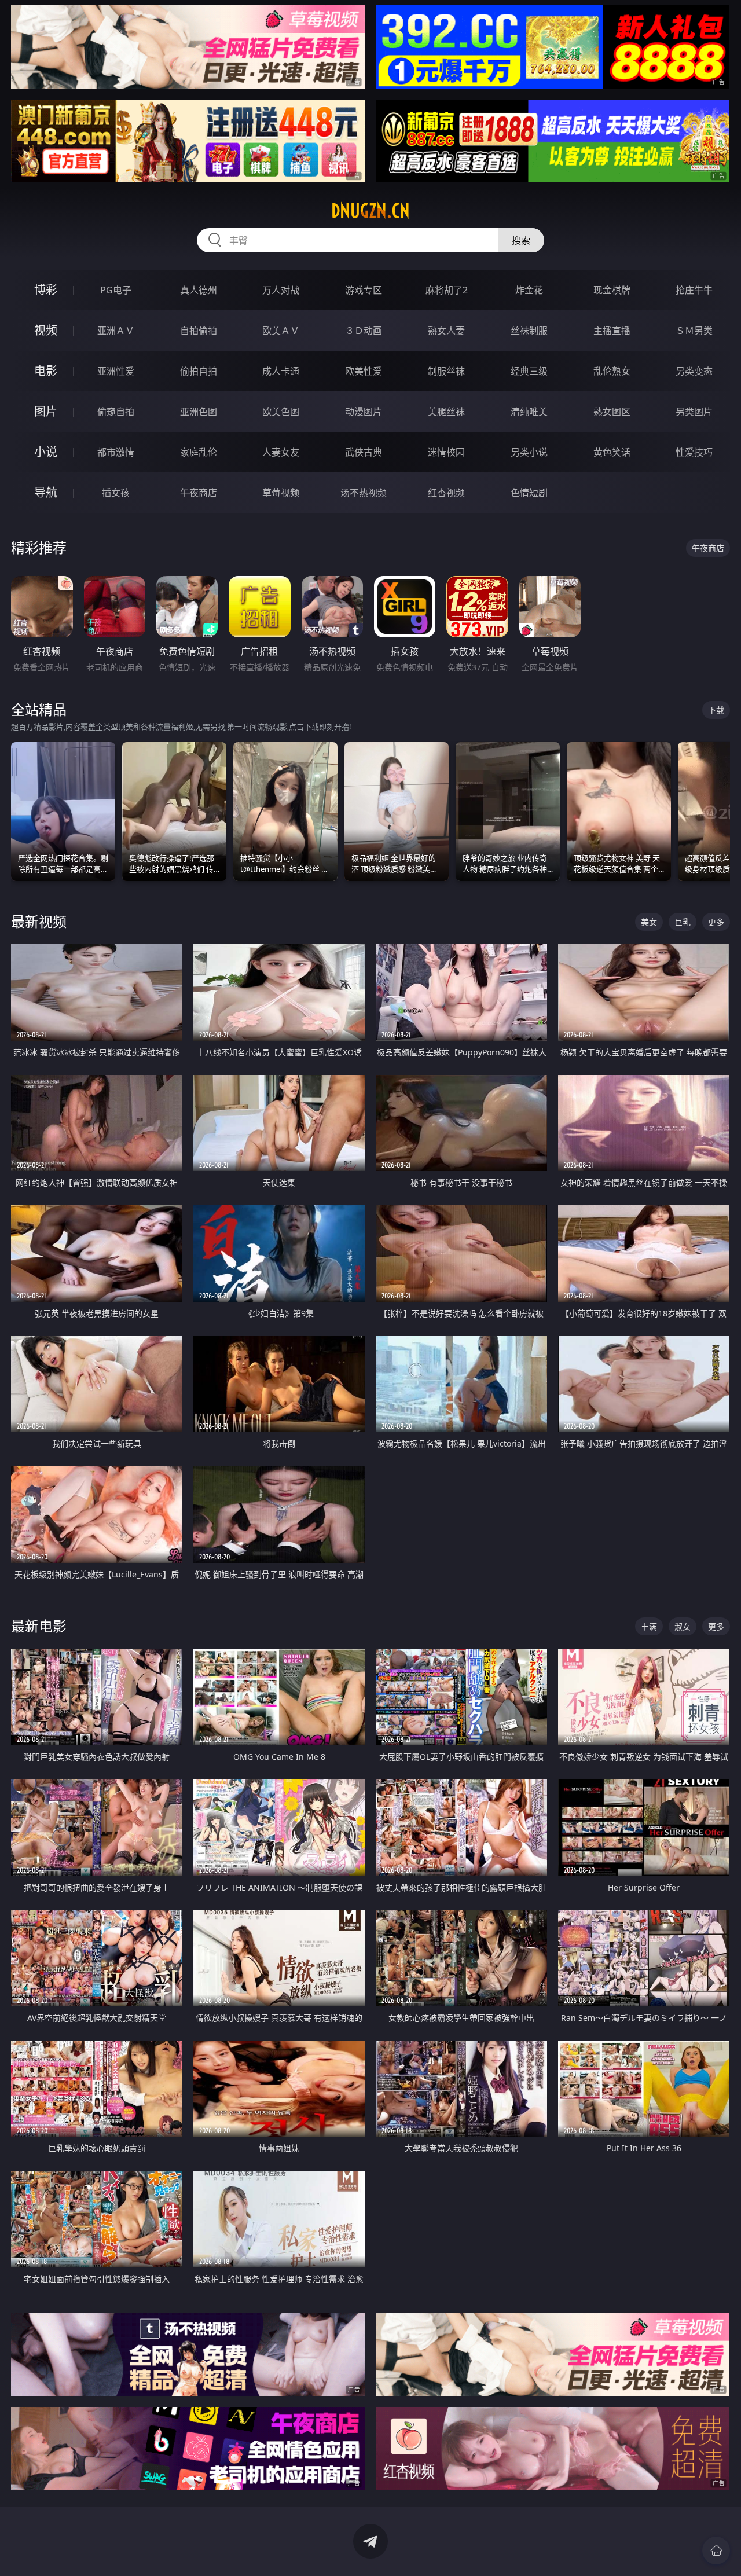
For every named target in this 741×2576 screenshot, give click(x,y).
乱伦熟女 (612, 371)
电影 (46, 371)
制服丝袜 (446, 371)
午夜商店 (199, 493)
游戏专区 (364, 290)
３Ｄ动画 (364, 331)
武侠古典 (364, 452)
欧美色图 (281, 412)
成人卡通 (281, 371)
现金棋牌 (612, 290)
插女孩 (116, 493)
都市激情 (116, 452)
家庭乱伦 (199, 452)
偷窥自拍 (116, 412)
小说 (46, 452)
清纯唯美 (529, 412)
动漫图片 (364, 412)
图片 (46, 411)
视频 (46, 330)
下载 (716, 710)
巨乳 (683, 922)
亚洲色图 (199, 412)
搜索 (521, 240)
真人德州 (199, 290)
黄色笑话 (612, 452)
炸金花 (529, 290)
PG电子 (116, 290)
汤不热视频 (364, 493)
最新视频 (39, 921)
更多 (716, 922)
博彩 (46, 290)
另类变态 (694, 371)
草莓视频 (281, 493)
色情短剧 (529, 493)
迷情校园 (446, 452)
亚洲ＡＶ (116, 331)
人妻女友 (281, 452)
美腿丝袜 (446, 412)
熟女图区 (612, 412)
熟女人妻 (446, 331)
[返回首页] (716, 2551)
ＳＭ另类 (694, 331)
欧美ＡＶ (281, 331)
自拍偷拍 (199, 331)
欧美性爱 (364, 371)
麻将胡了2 (447, 290)
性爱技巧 (694, 452)
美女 (649, 922)
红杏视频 (446, 493)
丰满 (649, 1626)
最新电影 (39, 1626)
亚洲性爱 (116, 371)
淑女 (683, 1626)
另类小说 (529, 452)
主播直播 (612, 331)
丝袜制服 (529, 331)
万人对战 (281, 290)
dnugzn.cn (370, 211)
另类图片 (694, 412)
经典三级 (529, 371)
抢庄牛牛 (694, 290)
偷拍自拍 (199, 371)
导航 (46, 492)
